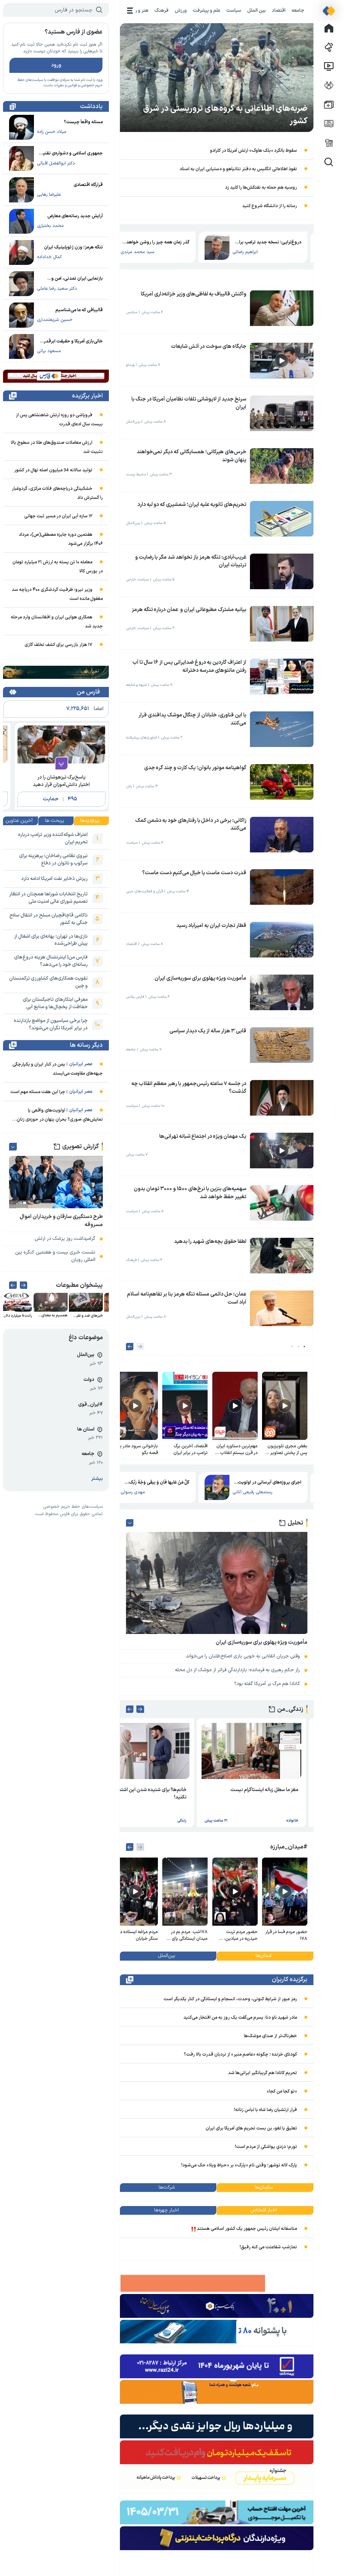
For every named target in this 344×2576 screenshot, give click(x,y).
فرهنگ (162, 10)
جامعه (298, 10)
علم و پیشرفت (207, 10)
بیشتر (97, 1479)
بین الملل (256, 10)
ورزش (181, 10)
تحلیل (295, 1523)
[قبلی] (140, 1347)
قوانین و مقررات (65, 85)
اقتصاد (279, 10)
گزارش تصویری (80, 1147)
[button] (305, 1347)
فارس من (88, 692)
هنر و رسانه (137, 10)
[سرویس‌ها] (130, 11)
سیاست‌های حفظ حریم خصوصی (73, 1507)
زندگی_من (290, 1709)
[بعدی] (130, 1347)
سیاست (234, 10)
